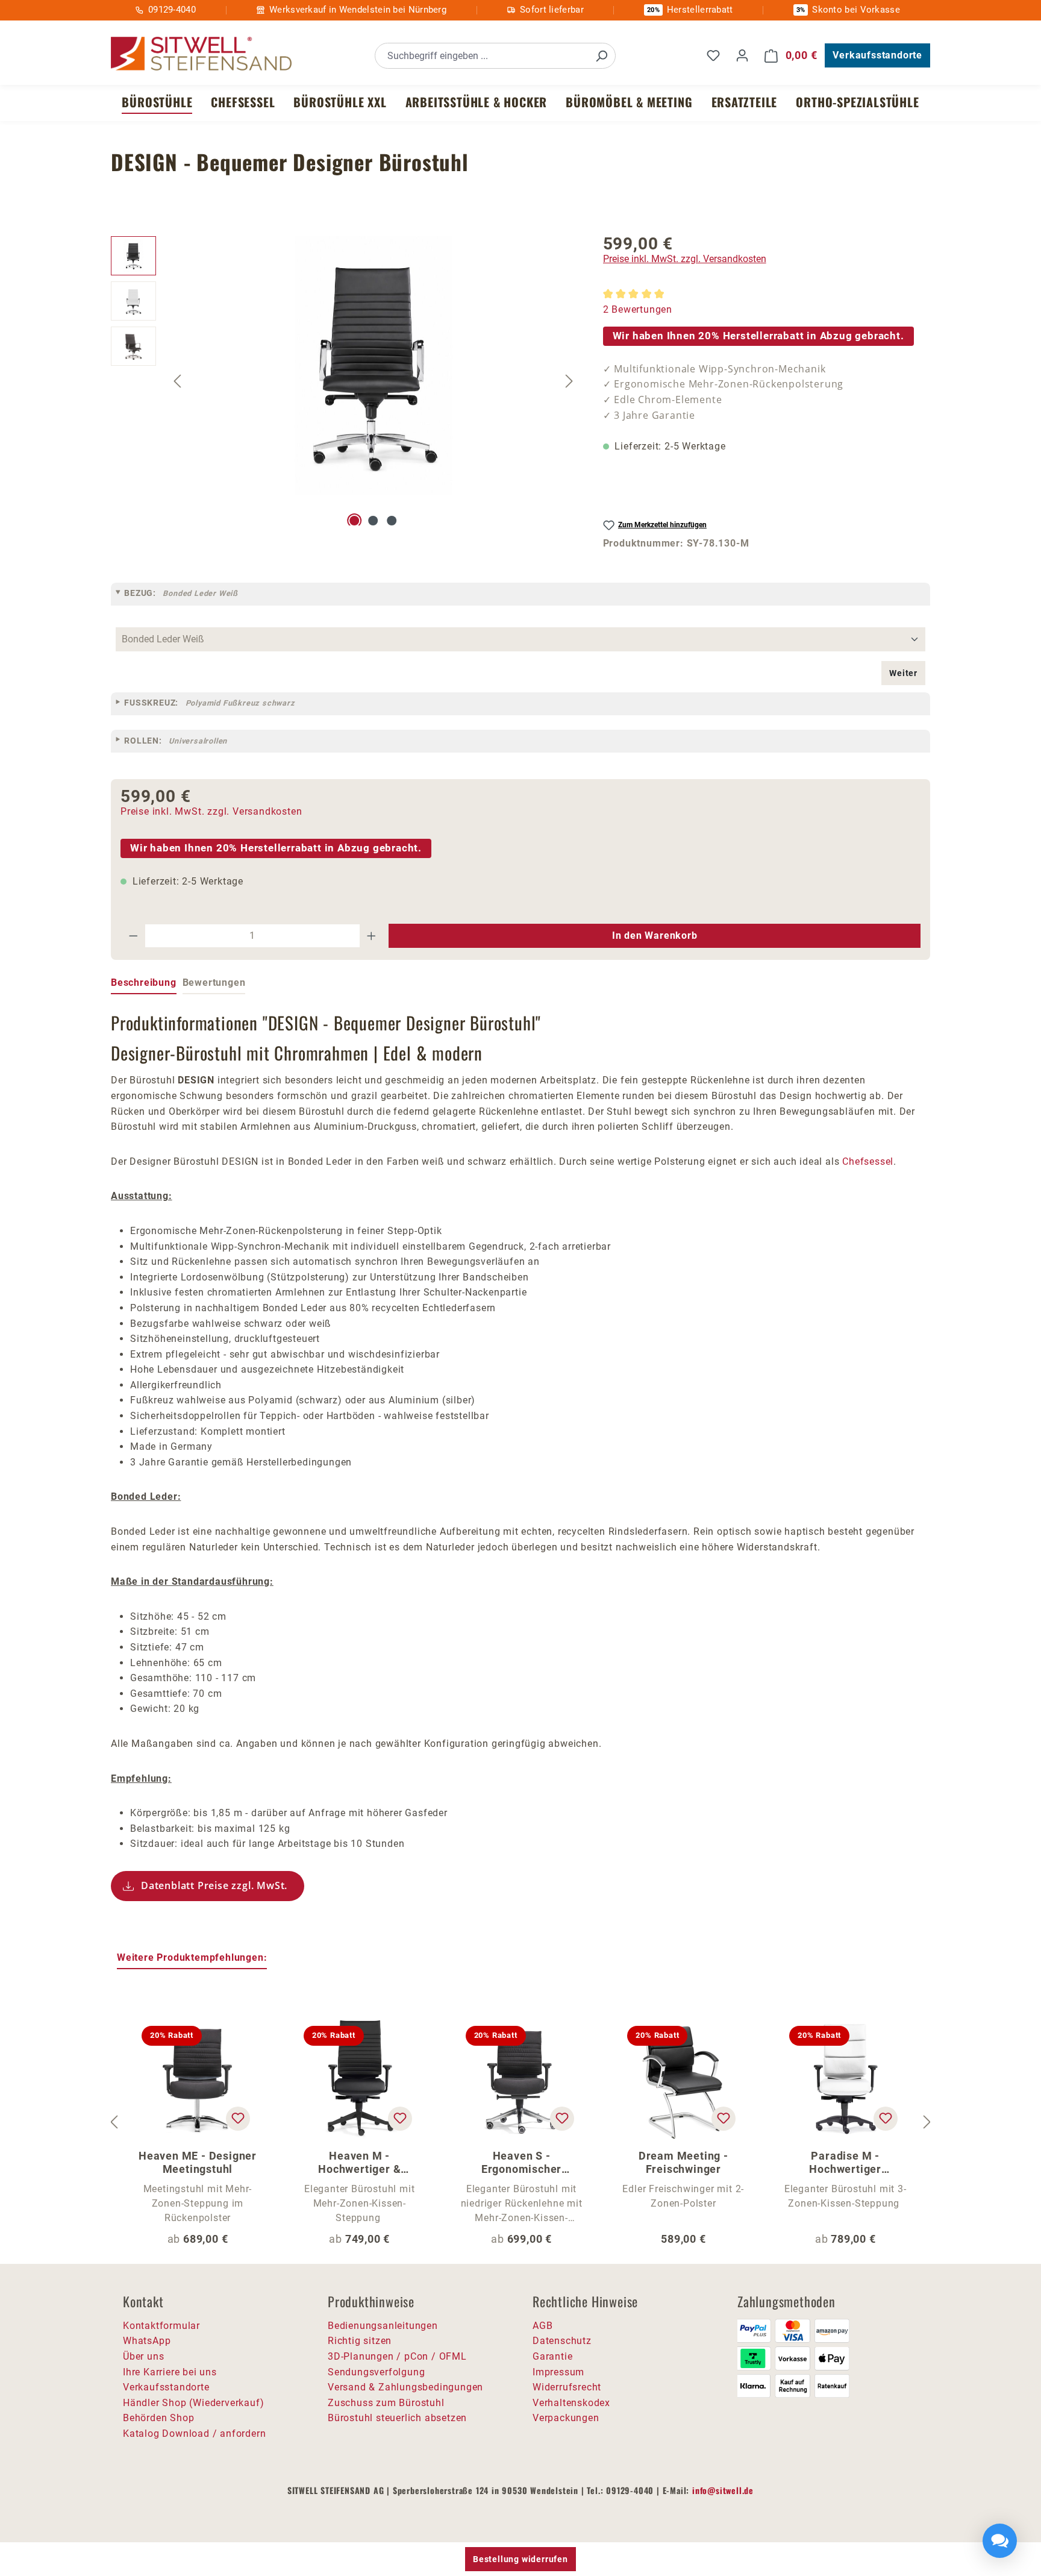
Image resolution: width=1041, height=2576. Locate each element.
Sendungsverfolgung (376, 2372)
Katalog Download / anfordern (194, 2433)
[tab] (144, 983)
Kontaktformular (161, 2326)
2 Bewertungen (638, 309)
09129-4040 (172, 10)
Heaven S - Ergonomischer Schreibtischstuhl (521, 2163)
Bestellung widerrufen (520, 2559)
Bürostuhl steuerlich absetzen (397, 2418)
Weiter (903, 673)
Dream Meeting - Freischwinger (683, 2162)
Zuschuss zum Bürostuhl (386, 2403)
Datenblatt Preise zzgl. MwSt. (214, 1885)
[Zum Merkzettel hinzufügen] (238, 2119)
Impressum (558, 2372)
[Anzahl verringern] (133, 936)
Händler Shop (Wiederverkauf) (193, 2403)
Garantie (552, 2356)
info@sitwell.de (723, 2490)
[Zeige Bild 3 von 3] (392, 521)
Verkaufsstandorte (877, 55)
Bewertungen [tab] (214, 982)
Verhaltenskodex (571, 2403)
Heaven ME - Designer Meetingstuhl (198, 2162)
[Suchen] (601, 56)
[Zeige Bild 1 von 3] (355, 521)
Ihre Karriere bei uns (170, 2372)
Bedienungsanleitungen (383, 2326)
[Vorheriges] (177, 381)
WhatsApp (147, 2341)
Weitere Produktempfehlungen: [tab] (192, 1957)
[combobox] (482, 56)
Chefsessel (868, 1161)
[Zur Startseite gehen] (201, 54)
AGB (542, 2326)
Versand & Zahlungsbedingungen (405, 2387)
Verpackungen (566, 2418)
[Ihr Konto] (742, 55)
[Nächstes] (569, 381)
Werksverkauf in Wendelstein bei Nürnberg (358, 10)
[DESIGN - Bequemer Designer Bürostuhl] (374, 366)
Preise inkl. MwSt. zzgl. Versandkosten (685, 259)
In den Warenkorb (655, 935)
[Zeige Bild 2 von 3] (373, 521)
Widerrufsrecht (567, 2387)
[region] (345, 381)
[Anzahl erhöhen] (372, 936)
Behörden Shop (158, 2418)
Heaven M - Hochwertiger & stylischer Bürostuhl (359, 2163)
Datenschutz (562, 2341)
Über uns (143, 2356)
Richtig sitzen (360, 2341)
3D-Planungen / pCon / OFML (397, 2356)
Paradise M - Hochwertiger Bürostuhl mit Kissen (846, 2163)
